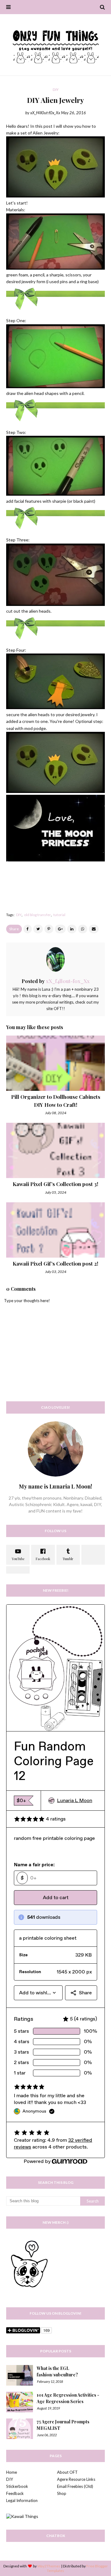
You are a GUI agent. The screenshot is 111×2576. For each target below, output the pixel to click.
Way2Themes (49, 2566)
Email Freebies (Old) (75, 2486)
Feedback (15, 2493)
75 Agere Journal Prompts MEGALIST (63, 2425)
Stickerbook (17, 2486)
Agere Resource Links (76, 2479)
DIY (19, 915)
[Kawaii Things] (22, 2516)
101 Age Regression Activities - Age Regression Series (68, 2398)
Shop (62, 2493)
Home (12, 2472)
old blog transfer (37, 915)
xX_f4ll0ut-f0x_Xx (45, 113)
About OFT (67, 2472)
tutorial (59, 915)
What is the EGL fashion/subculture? (57, 2371)
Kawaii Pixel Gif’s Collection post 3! (55, 1184)
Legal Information (22, 2500)
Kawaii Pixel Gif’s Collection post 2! (55, 1263)
